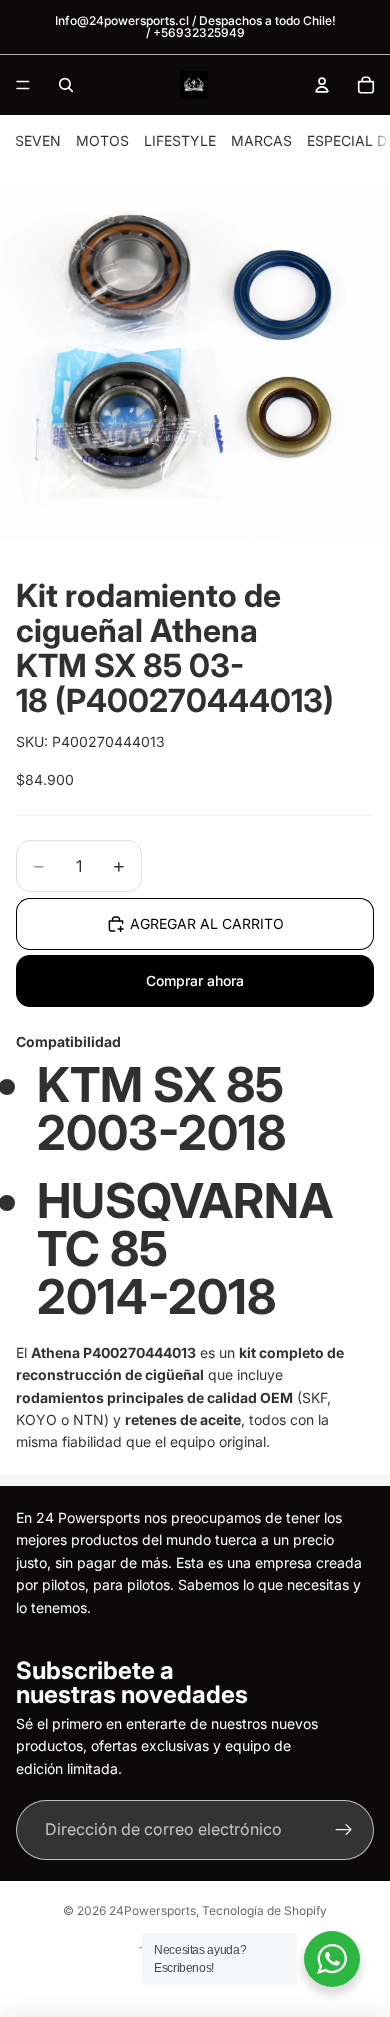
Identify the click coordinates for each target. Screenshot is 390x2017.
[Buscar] (66, 85)
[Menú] (23, 85)
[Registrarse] (344, 1830)
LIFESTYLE (180, 140)
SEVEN (38, 140)
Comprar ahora (195, 980)
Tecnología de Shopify (264, 1910)
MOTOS (102, 140)
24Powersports (152, 1910)
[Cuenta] (322, 85)
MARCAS (261, 140)
